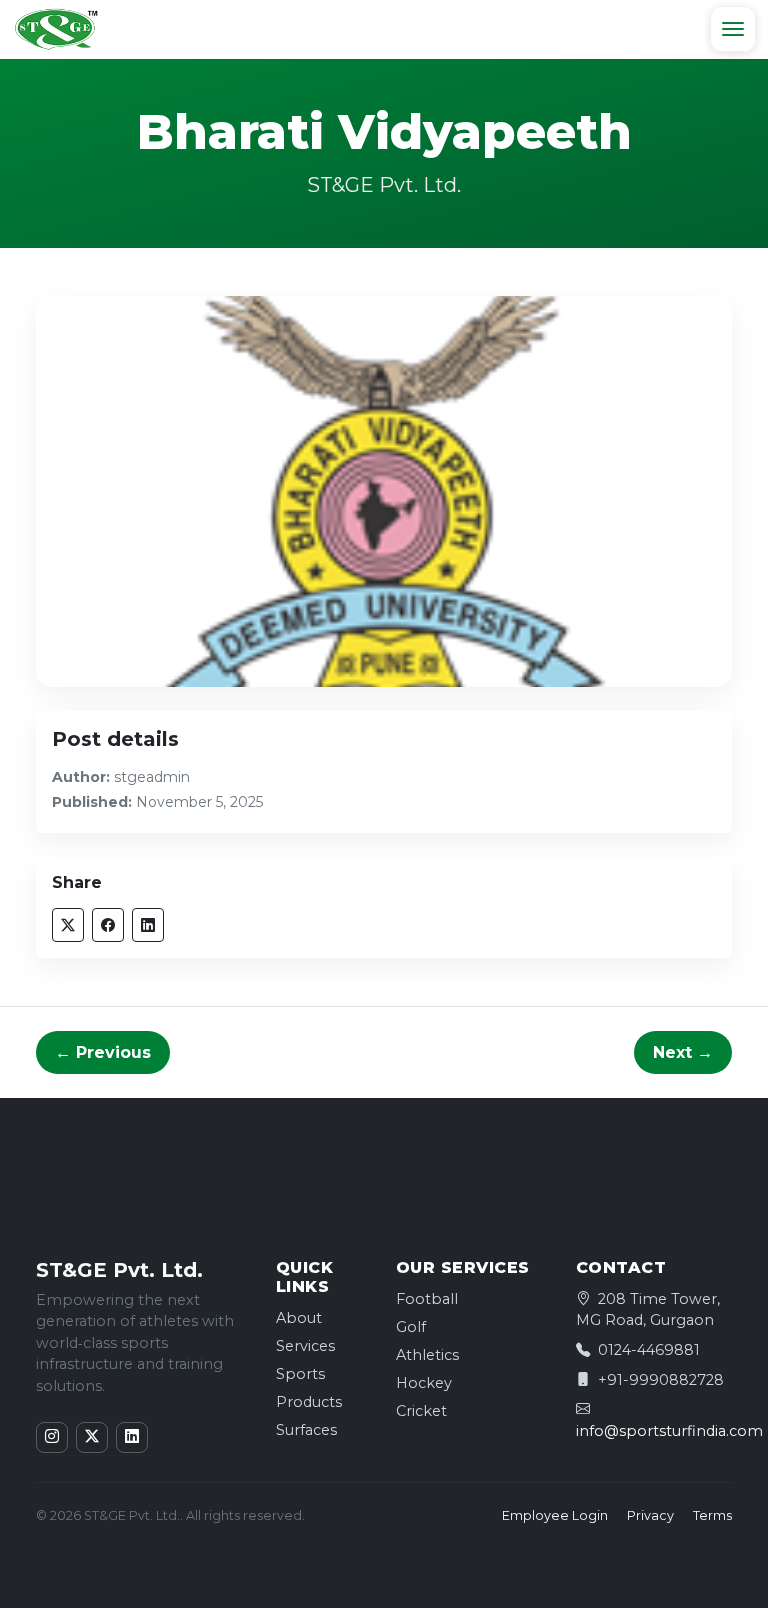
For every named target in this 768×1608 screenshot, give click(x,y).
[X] (92, 1437)
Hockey (424, 1383)
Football (427, 1299)
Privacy (650, 1515)
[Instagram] (52, 1437)
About (299, 1318)
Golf (411, 1327)
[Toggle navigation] (733, 29)
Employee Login (555, 1515)
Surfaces (306, 1430)
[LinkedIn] (132, 1437)
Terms (712, 1515)
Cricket (421, 1411)
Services (305, 1346)
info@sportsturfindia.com (669, 1431)
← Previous (103, 1052)
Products (309, 1402)
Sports (300, 1374)
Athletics (427, 1355)
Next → (683, 1052)
